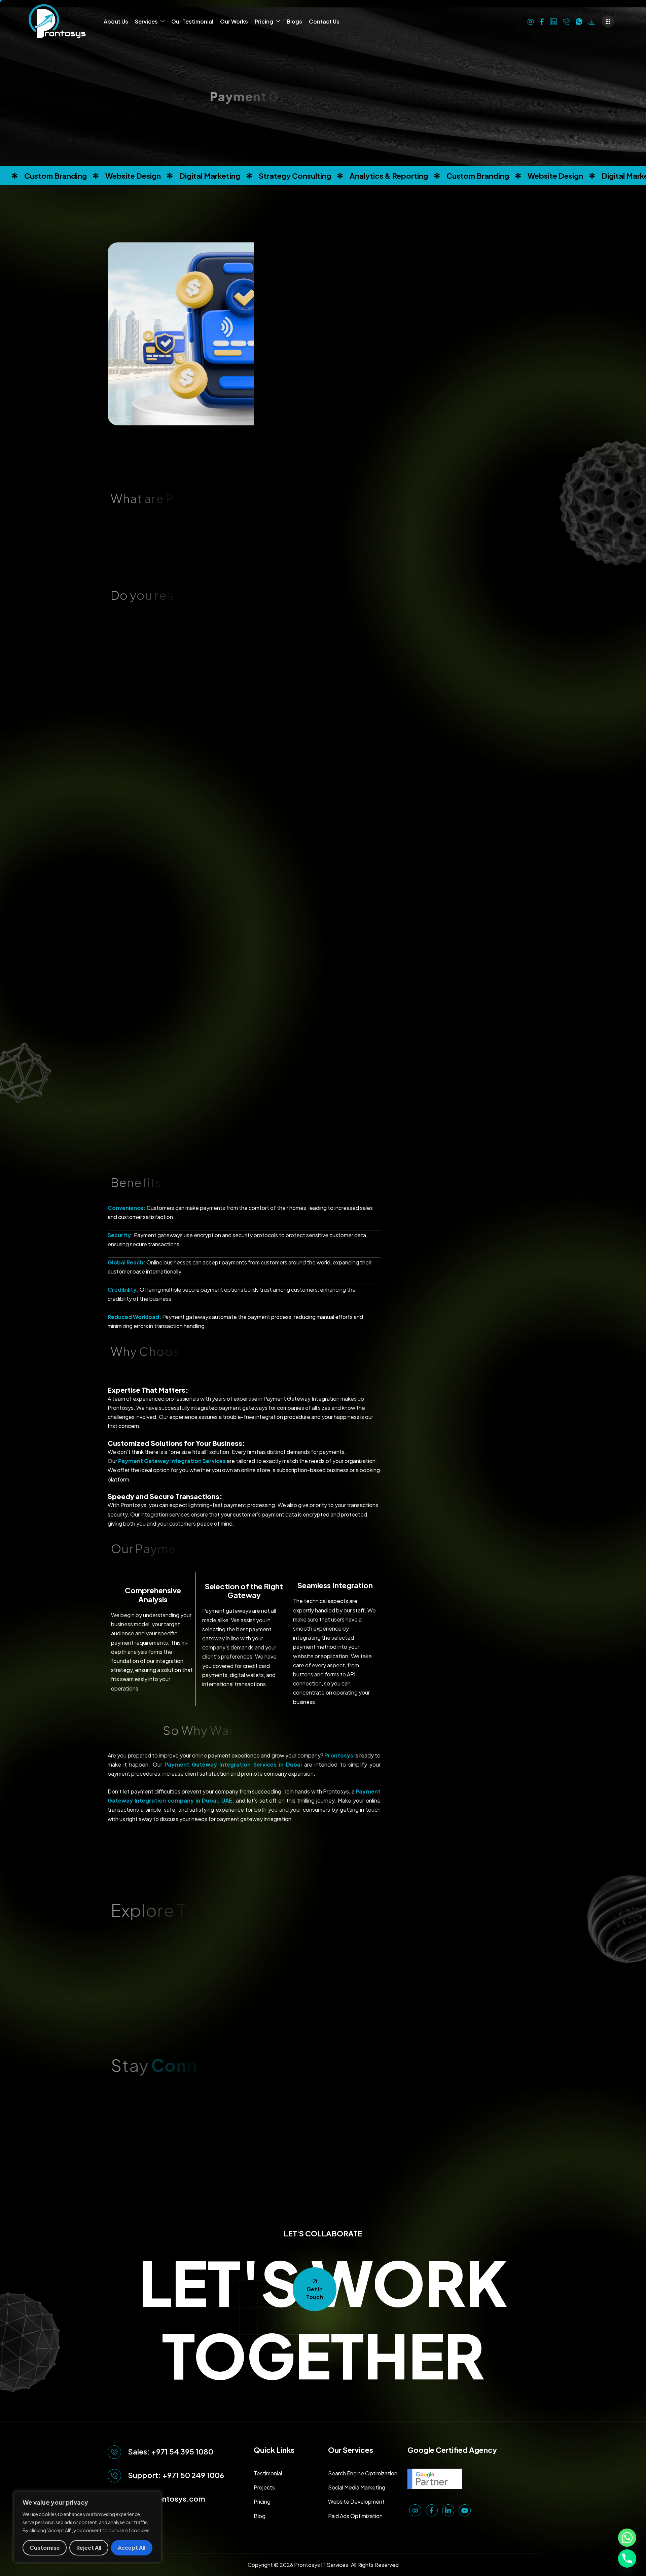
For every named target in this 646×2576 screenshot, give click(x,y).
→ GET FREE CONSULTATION (390, 1358)
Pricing (264, 21)
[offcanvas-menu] (608, 22)
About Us (116, 21)
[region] (87, 2527)
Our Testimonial (192, 21)
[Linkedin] (553, 21)
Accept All (132, 2548)
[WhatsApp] (579, 21)
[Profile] (592, 21)
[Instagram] (531, 21)
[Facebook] (542, 21)
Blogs (294, 21)
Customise (45, 2548)
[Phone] (566, 21)
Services (146, 21)
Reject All (89, 2548)
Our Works (234, 21)
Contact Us (324, 21)
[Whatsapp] (627, 2538)
